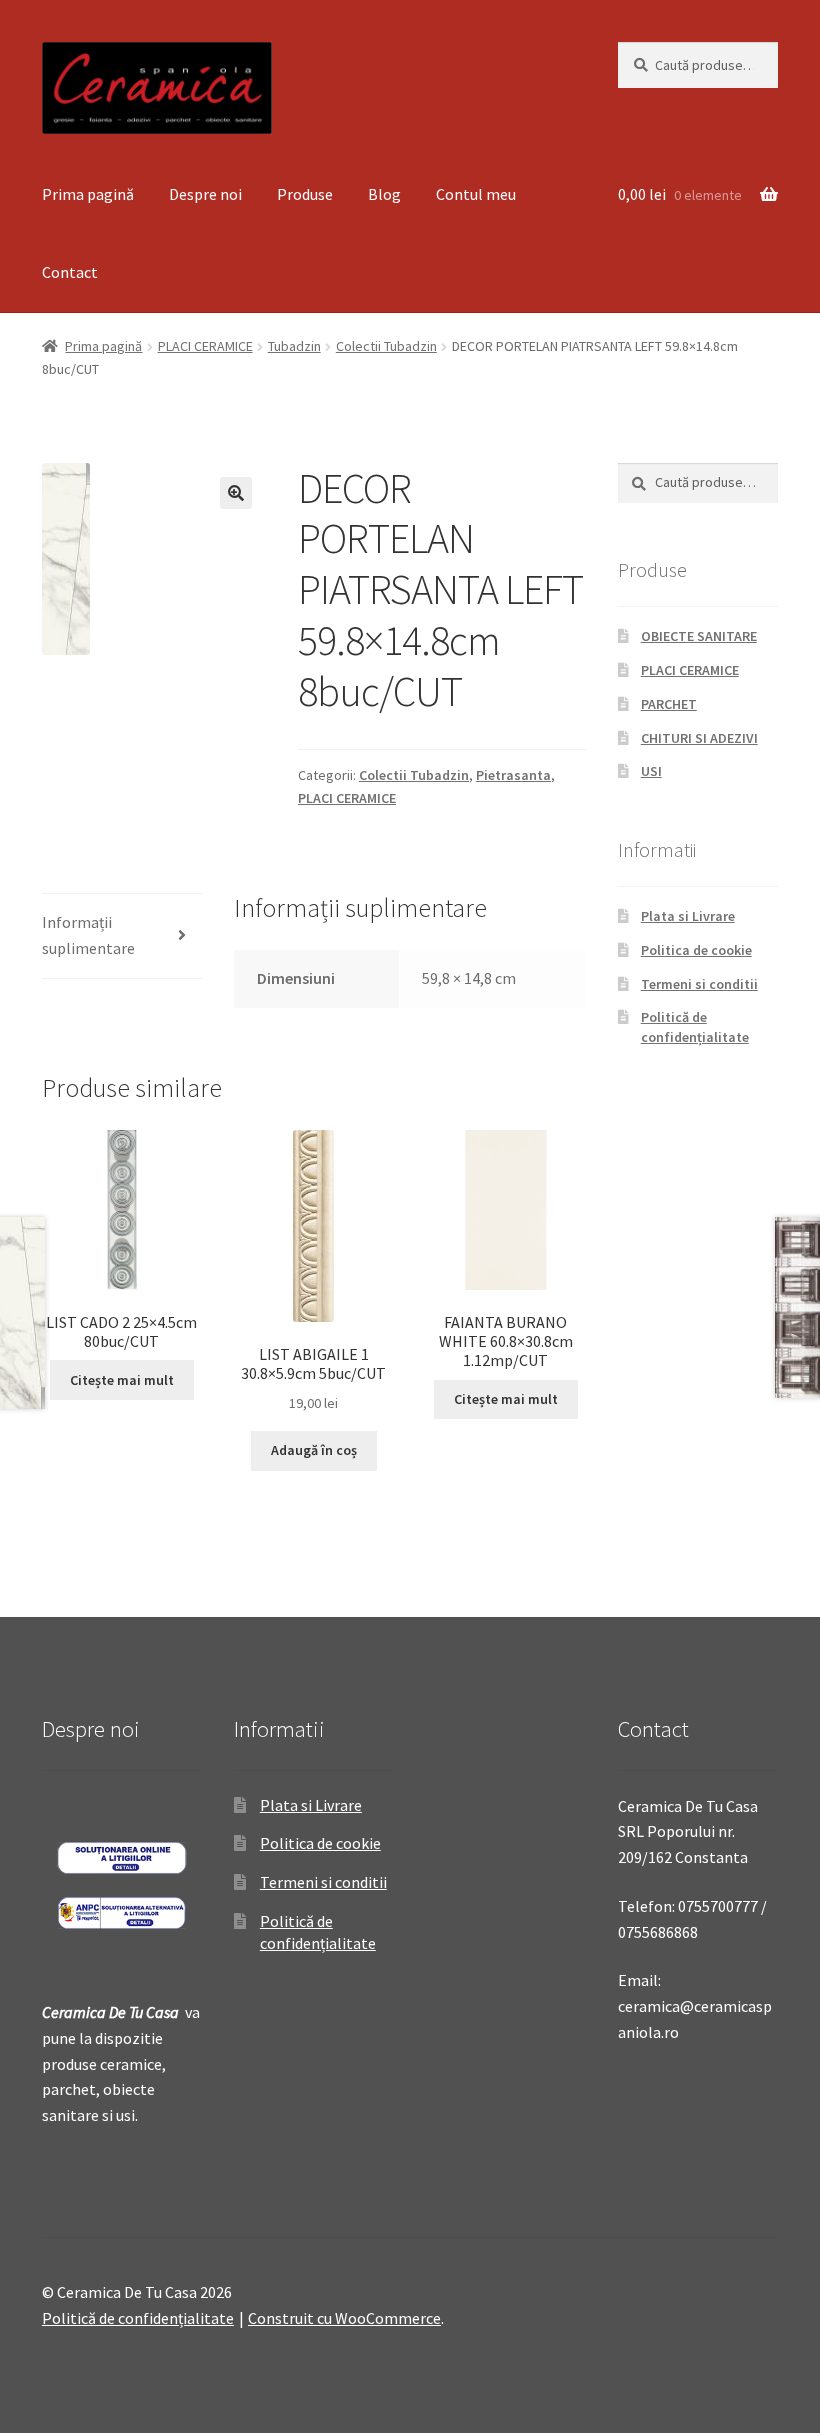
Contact (70, 272)
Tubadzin (294, 346)
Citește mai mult (122, 1380)
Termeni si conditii (699, 984)
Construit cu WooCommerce (344, 2318)
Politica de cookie (696, 950)
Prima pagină (88, 194)
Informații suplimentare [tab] (88, 935)
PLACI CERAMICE (205, 346)
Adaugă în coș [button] (314, 1450)
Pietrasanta (513, 775)
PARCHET (669, 704)
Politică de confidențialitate (695, 1027)
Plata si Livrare (688, 916)
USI (651, 771)
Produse (305, 194)
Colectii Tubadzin (386, 346)
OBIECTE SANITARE (699, 636)
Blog (384, 194)
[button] (236, 493)
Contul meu (476, 194)
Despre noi (205, 194)
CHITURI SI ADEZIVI (699, 738)
